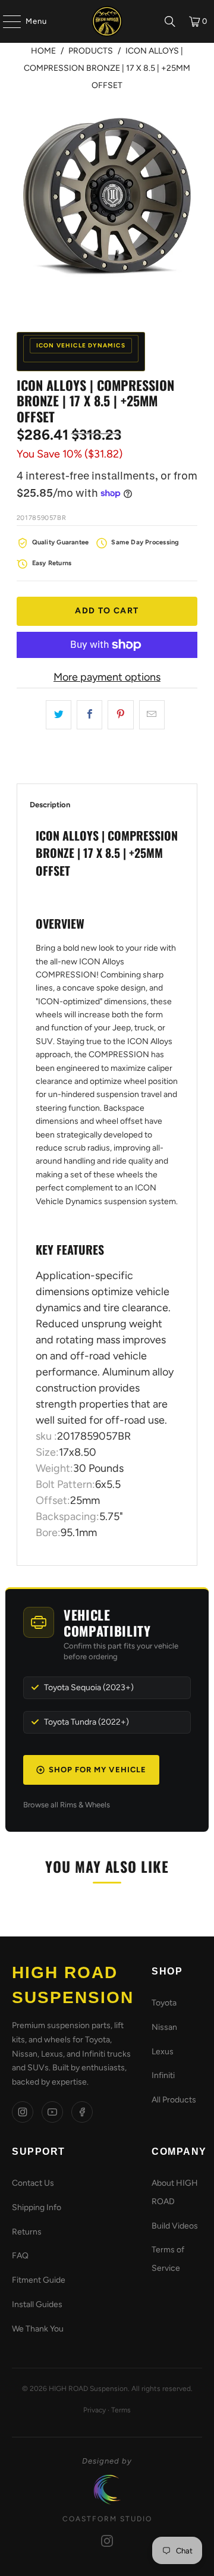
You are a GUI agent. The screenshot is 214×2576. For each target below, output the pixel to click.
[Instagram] (23, 2112)
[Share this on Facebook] (89, 715)
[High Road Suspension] (107, 21)
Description (50, 805)
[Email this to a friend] (152, 715)
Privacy (95, 2410)
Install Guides (37, 2304)
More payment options (107, 677)
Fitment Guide (39, 2280)
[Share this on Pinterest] (120, 715)
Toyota (164, 2003)
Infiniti (163, 2075)
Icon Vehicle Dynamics (81, 345)
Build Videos (175, 2226)
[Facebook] (82, 2112)
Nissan (164, 2027)
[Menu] (6, 21)
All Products (174, 2100)
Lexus (163, 2052)
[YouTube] (52, 2112)
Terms (121, 2410)
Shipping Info (37, 2207)
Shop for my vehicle (97, 1770)
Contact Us (33, 2183)
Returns (27, 2232)
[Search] (170, 21)
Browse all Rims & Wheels (67, 1805)
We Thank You (38, 2329)
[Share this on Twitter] (59, 715)
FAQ (20, 2256)
